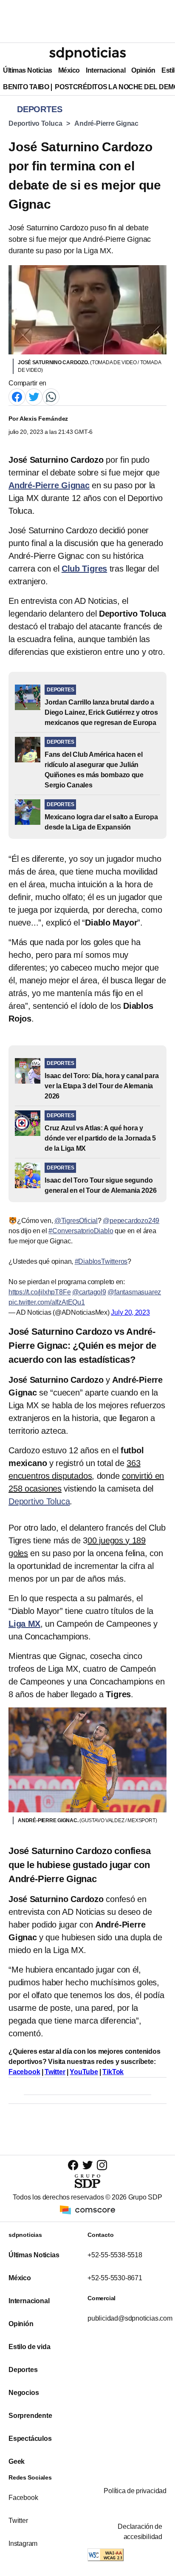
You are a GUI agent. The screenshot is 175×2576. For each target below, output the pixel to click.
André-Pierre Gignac (106, 123)
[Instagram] (102, 2165)
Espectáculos (30, 2439)
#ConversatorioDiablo (81, 1231)
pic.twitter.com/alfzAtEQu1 (47, 1302)
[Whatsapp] (51, 396)
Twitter (55, 2072)
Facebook (24, 2072)
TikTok (113, 2072)
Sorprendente (30, 2416)
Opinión (143, 70)
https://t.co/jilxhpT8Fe (40, 1292)
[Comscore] (87, 2209)
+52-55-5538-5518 (115, 2255)
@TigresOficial (76, 1221)
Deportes (23, 2370)
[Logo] (87, 54)
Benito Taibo (26, 87)
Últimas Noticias (28, 70)
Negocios (24, 2393)
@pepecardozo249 (131, 1221)
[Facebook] (17, 396)
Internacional (106, 70)
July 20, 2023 (130, 1312)
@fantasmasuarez (134, 1292)
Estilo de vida (29, 2347)
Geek (17, 2461)
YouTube (84, 2072)
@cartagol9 (89, 1292)
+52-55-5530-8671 (115, 2278)
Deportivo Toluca (35, 123)
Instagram (23, 2543)
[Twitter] (34, 396)
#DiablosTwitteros (101, 1261)
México (69, 70)
